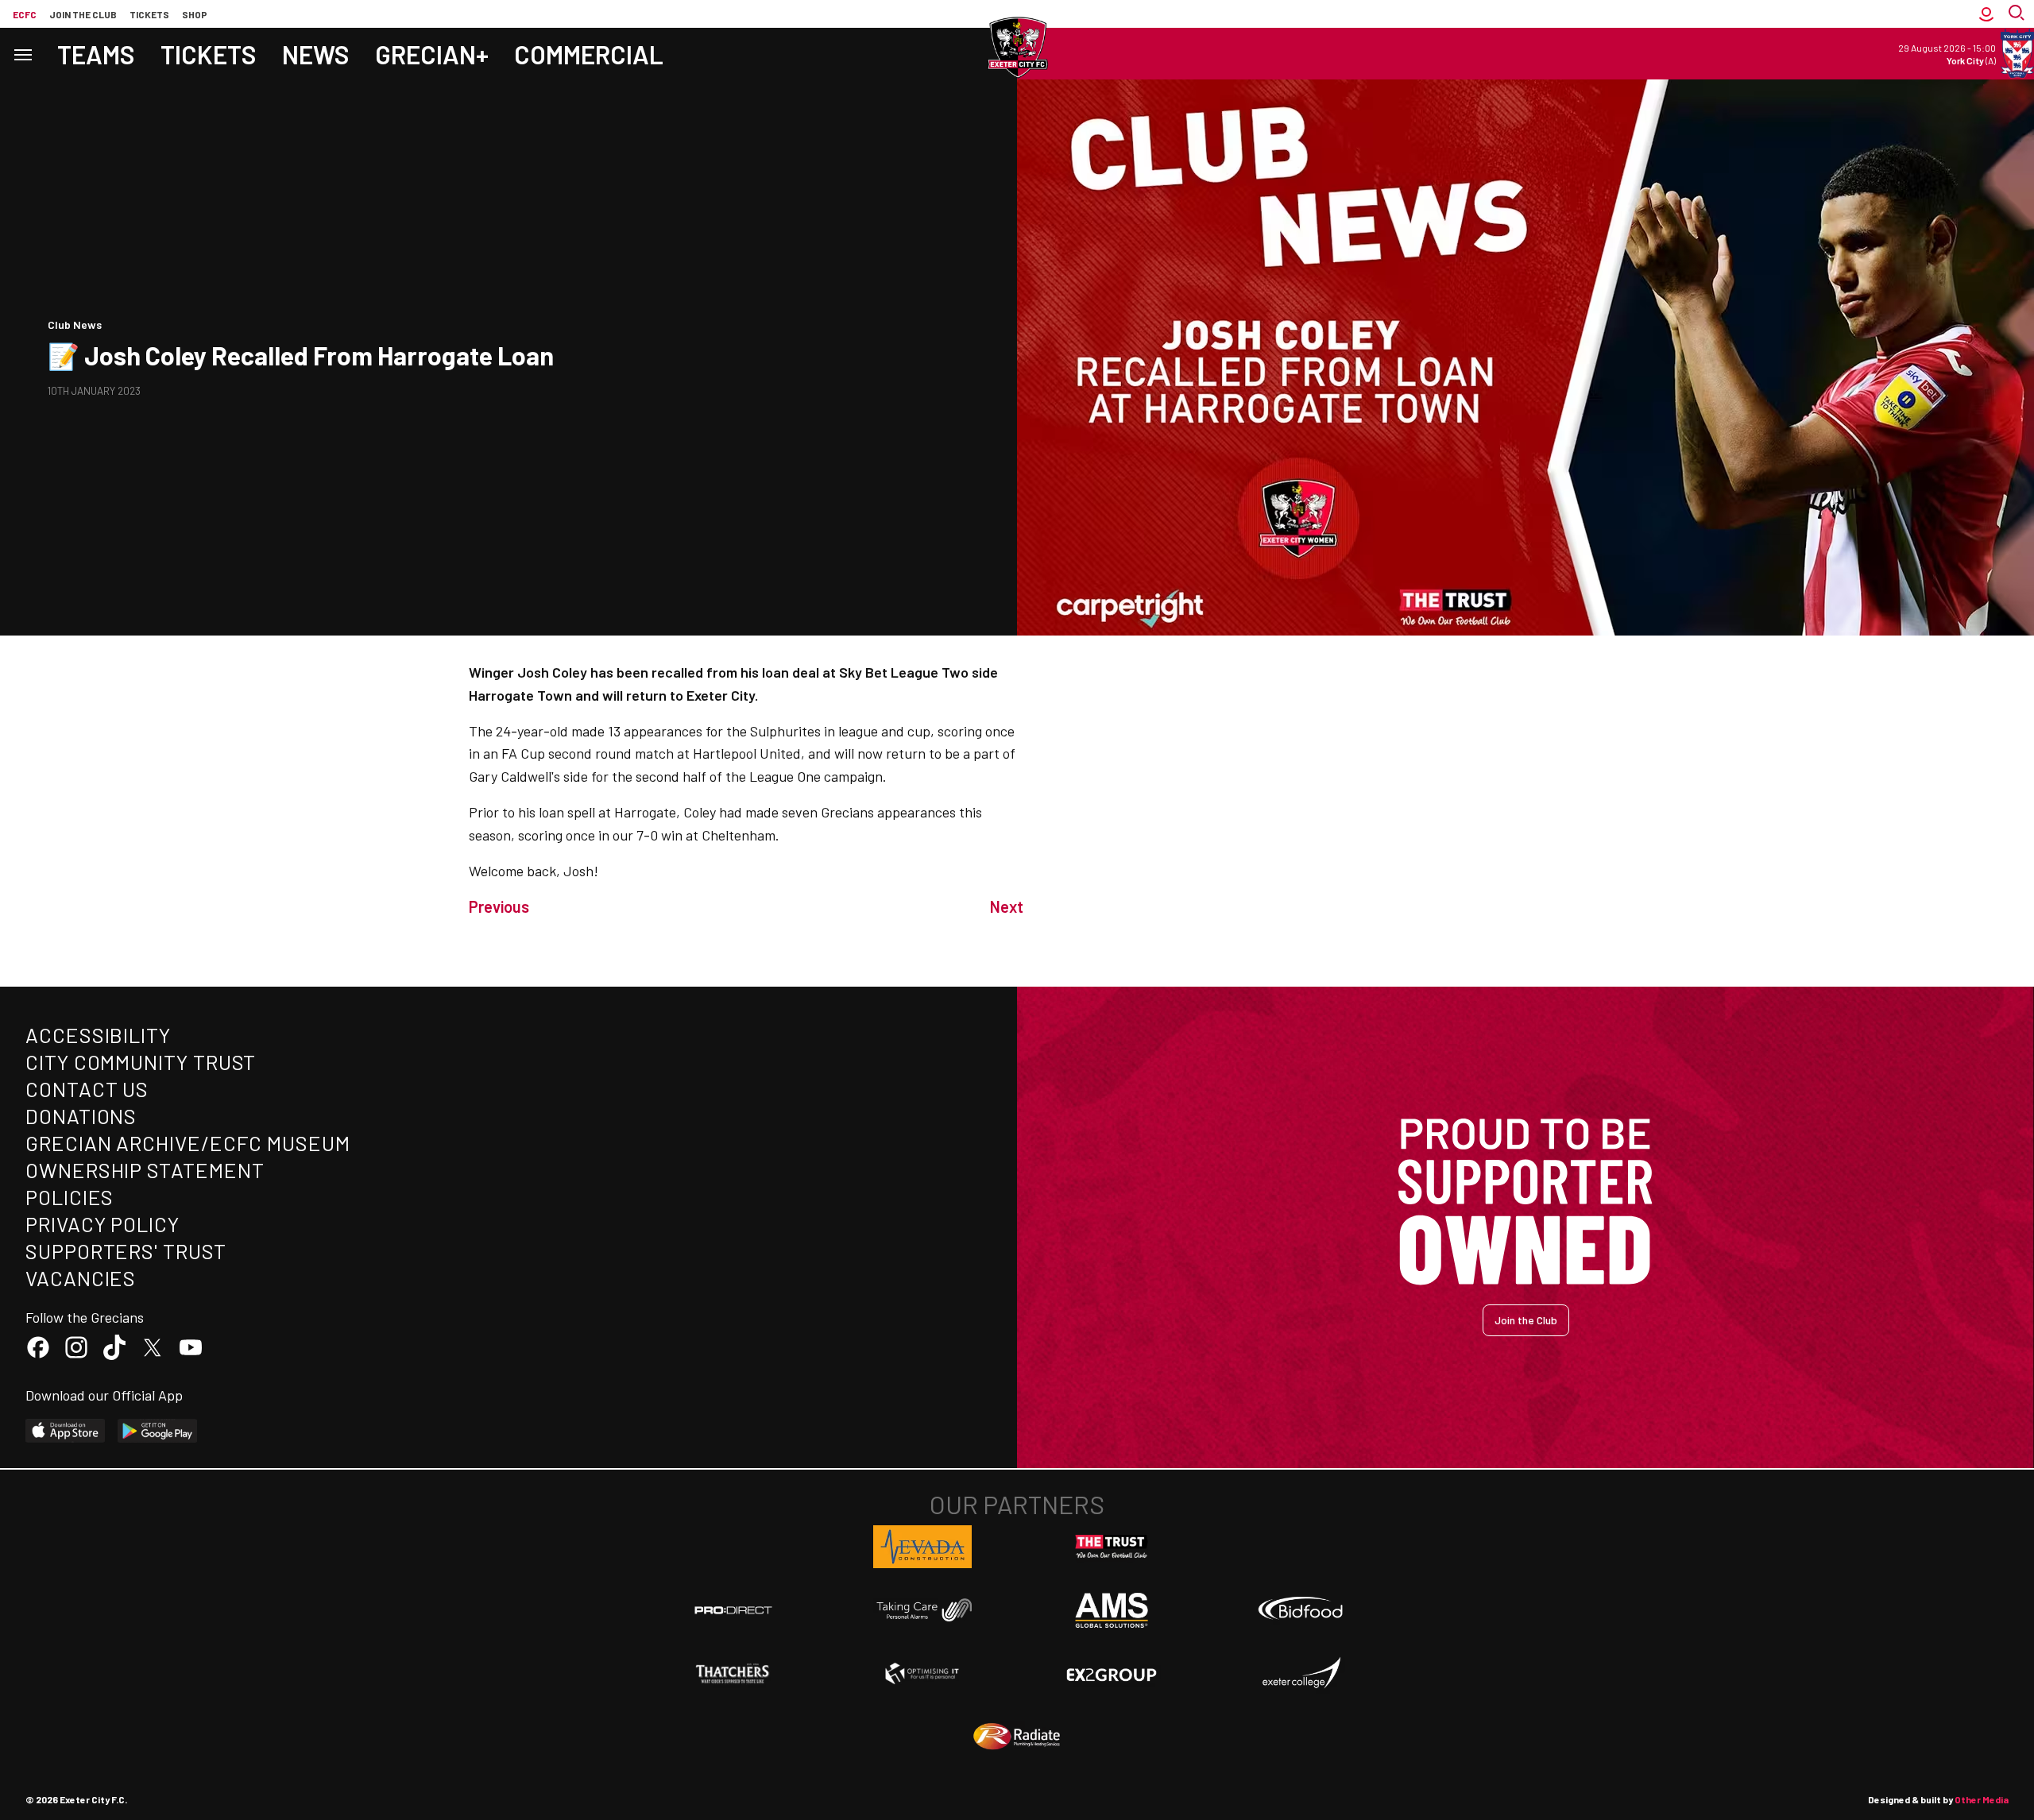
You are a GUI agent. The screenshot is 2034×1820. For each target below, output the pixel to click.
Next (1007, 906)
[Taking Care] (922, 1610)
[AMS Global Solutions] (1112, 1610)
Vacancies (81, 1278)
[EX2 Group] (1112, 1674)
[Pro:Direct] (733, 1610)
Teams (96, 54)
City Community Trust (141, 1062)
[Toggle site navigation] (22, 54)
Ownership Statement (145, 1170)
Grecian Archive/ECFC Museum (188, 1143)
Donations (81, 1116)
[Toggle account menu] (1986, 14)
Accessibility (98, 1035)
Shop (195, 14)
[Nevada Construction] (922, 1547)
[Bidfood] (1301, 1610)
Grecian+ (432, 54)
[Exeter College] (1301, 1674)
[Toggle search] (2018, 14)
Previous (499, 906)
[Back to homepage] (1017, 48)
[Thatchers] (733, 1674)
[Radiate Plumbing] (1017, 1737)
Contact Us (87, 1089)
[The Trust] (1112, 1547)
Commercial (589, 54)
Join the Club (1526, 1320)
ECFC (25, 14)
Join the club (83, 14)
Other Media (1982, 1799)
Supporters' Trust (126, 1251)
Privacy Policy (102, 1224)
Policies (70, 1197)
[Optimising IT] (922, 1674)
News (316, 54)
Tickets (149, 14)
